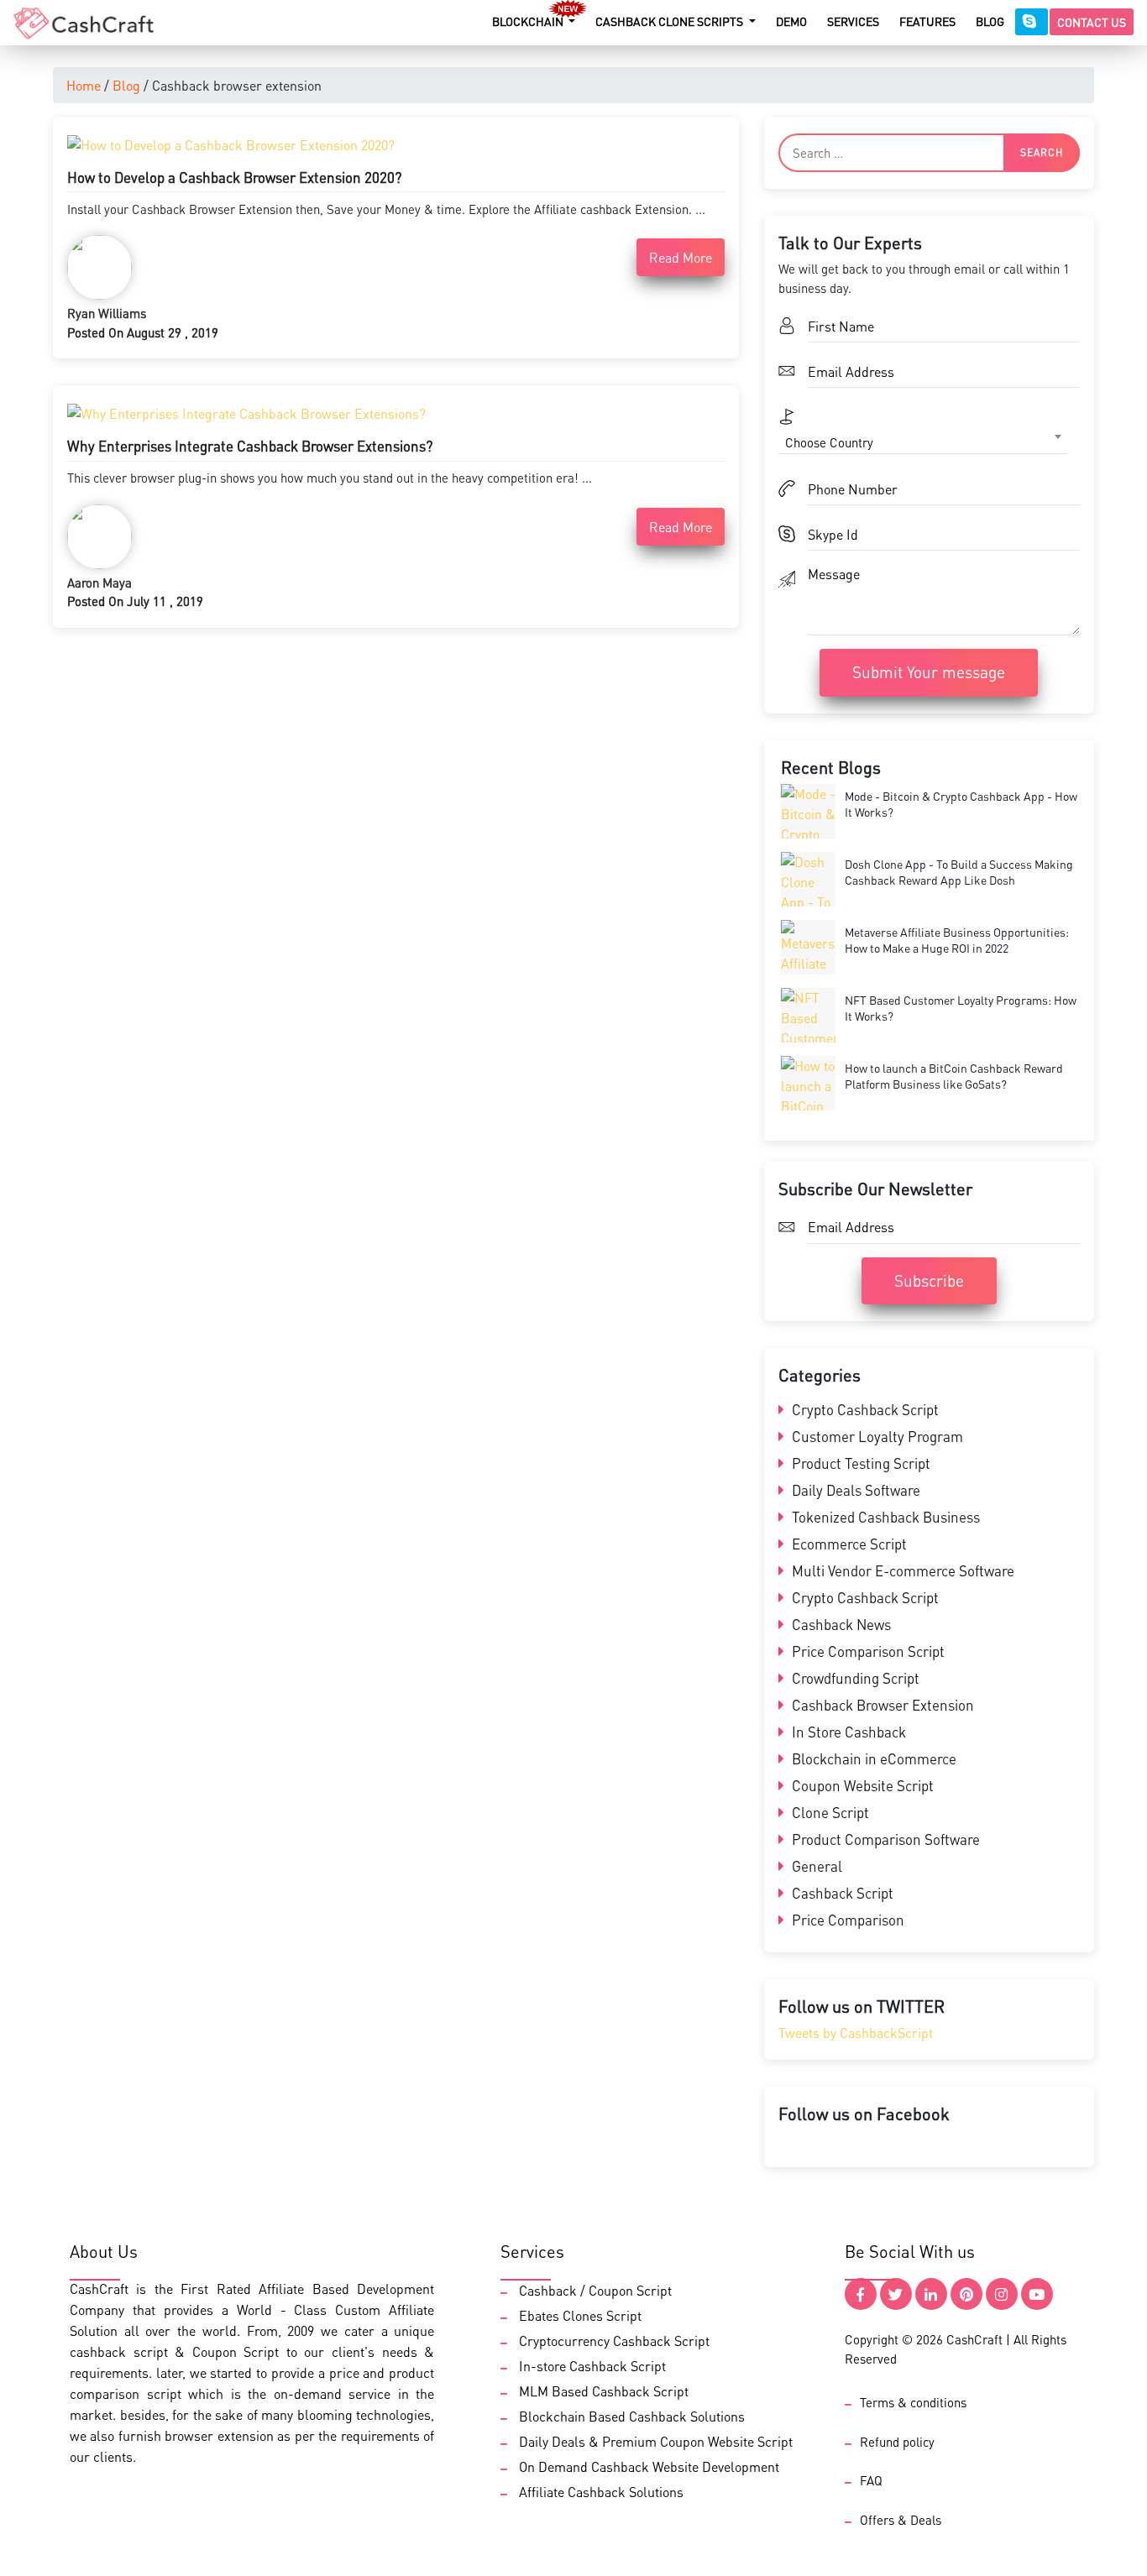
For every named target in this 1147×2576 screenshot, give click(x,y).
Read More (681, 257)
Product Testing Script (859, 1463)
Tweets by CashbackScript (856, 2033)
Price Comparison (846, 1920)
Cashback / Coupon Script (595, 2290)
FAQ (871, 2480)
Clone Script (829, 1812)
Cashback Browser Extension (881, 1705)
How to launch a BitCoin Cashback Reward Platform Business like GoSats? (954, 1076)
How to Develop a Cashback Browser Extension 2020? (234, 177)
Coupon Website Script (861, 1785)
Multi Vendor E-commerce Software (901, 1570)
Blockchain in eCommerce (872, 1758)
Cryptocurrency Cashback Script (614, 2341)
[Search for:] (929, 153)
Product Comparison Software (884, 1839)
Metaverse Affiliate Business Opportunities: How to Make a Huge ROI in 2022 (957, 940)
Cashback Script (841, 1893)
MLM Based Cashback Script (604, 2391)
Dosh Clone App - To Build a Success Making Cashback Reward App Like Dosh (959, 872)
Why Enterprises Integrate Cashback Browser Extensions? (250, 446)
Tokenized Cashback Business (884, 1517)
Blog (990, 21)
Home (84, 85)
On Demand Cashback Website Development (649, 2466)
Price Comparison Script (867, 1651)
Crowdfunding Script (854, 1678)
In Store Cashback (847, 1732)
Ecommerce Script (848, 1544)
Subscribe (929, 1280)
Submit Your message (929, 672)
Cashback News (840, 1624)
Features (927, 21)
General (815, 1866)
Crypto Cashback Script (864, 1409)
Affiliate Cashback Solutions (601, 2492)
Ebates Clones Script (580, 2315)
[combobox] (923, 442)
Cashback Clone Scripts (670, 21)
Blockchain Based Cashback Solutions (632, 2416)
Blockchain (529, 21)
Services (853, 21)
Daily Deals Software (854, 1490)
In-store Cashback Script (592, 2366)
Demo (791, 21)
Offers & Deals (901, 2520)
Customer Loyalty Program (876, 1436)
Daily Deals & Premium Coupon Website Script (656, 2441)
